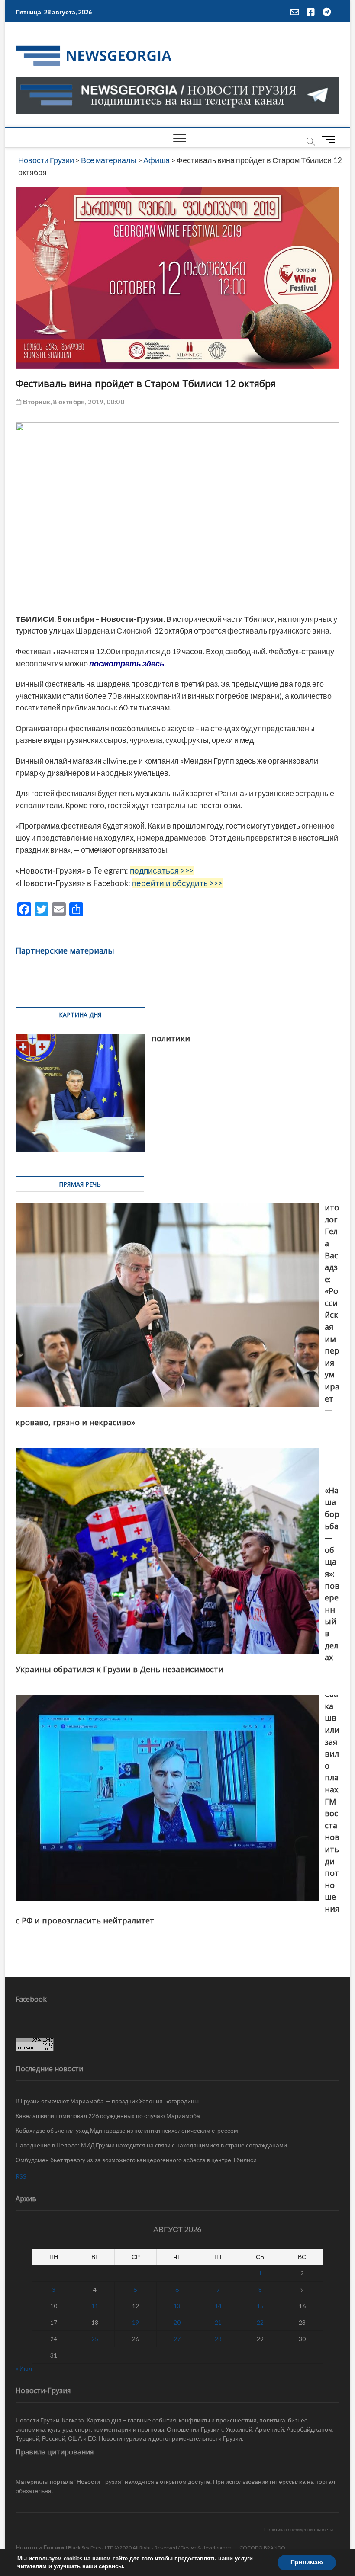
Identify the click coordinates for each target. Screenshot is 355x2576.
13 (177, 2306)
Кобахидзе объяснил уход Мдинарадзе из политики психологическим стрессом (127, 2130)
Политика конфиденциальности (299, 2530)
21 (218, 2322)
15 (260, 2306)
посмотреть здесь (127, 663)
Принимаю (307, 2562)
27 (177, 2339)
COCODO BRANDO (262, 2548)
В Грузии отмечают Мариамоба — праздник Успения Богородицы (107, 2101)
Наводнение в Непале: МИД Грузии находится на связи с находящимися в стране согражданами (151, 2145)
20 (177, 2322)
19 (136, 2322)
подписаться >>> (162, 870)
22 (260, 2322)
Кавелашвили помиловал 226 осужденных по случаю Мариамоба (108, 2116)
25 (95, 2339)
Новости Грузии (40, 2547)
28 (218, 2339)
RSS (21, 2176)
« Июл (24, 2368)
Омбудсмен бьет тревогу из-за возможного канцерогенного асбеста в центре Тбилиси (136, 2160)
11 (95, 2306)
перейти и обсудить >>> (177, 883)
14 (218, 2306)
